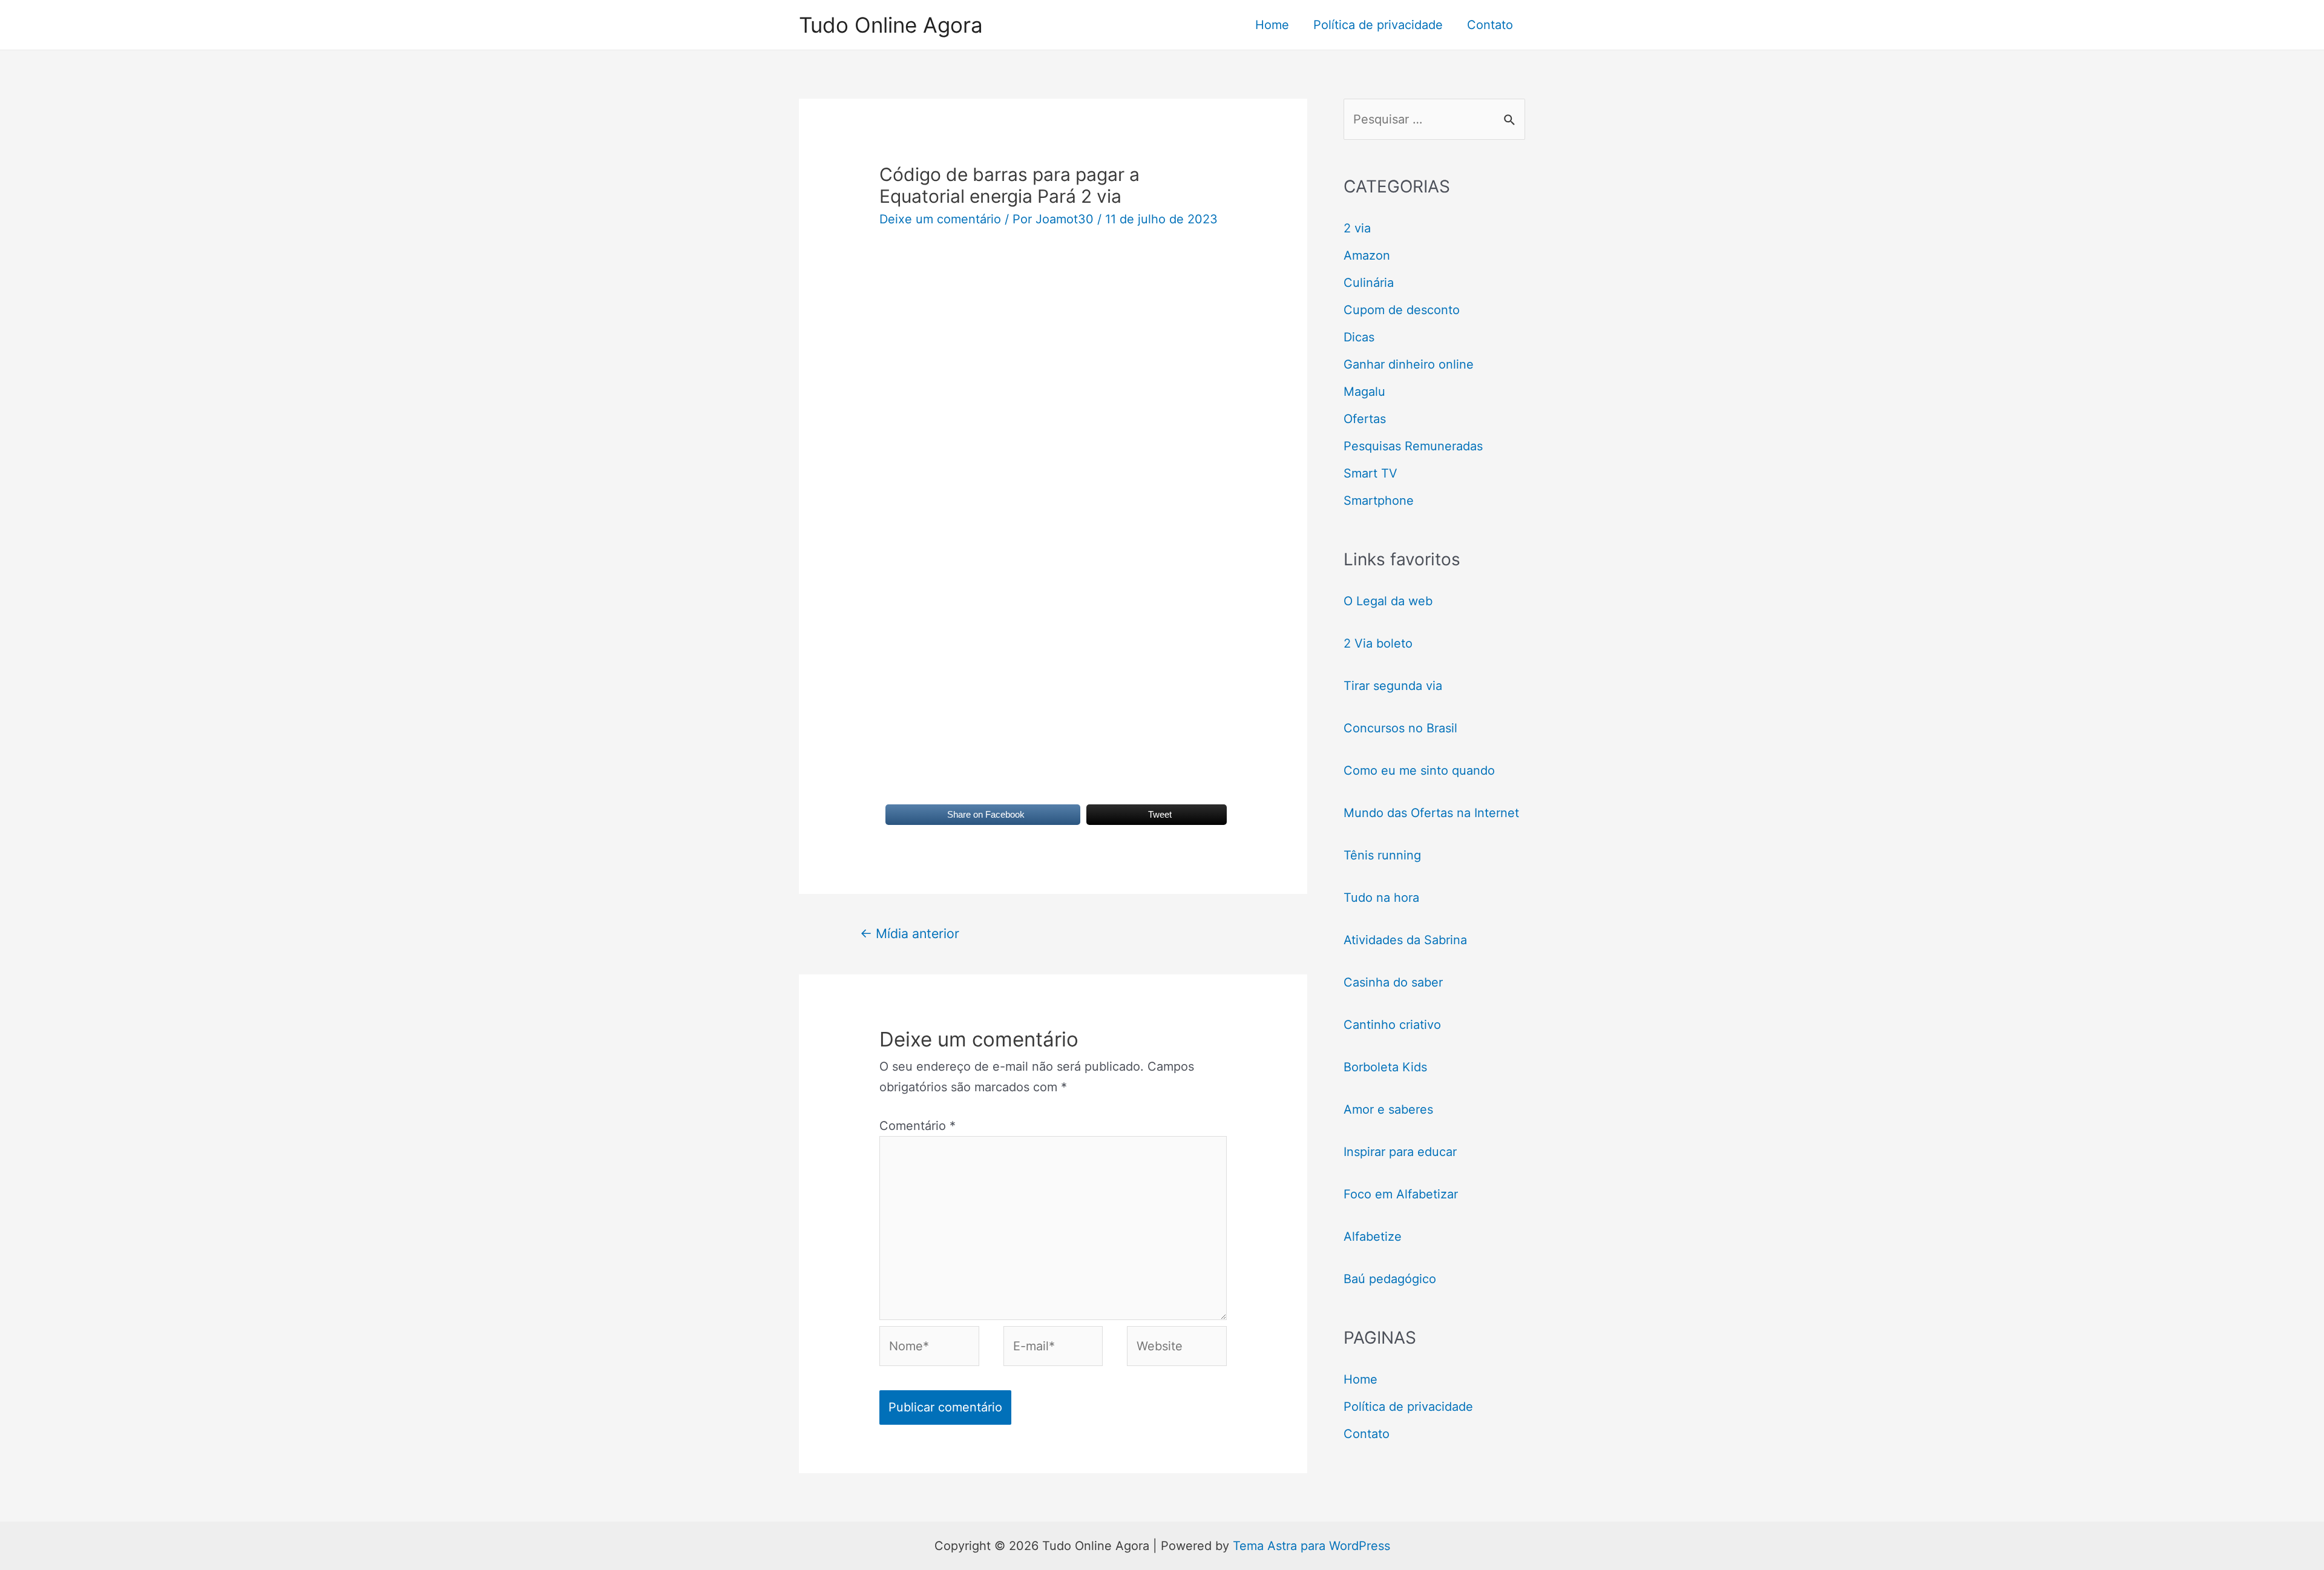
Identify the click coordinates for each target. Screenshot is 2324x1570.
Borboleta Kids (1385, 1067)
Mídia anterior (910, 933)
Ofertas (1365, 419)
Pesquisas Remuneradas (1413, 446)
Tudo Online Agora (891, 25)
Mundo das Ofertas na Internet (1431, 813)
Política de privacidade (1378, 25)
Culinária (1369, 283)
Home (1272, 25)
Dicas (1359, 337)
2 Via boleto (1378, 643)
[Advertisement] (1053, 343)
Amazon (1367, 255)
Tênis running (1382, 855)
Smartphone (1379, 501)
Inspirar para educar (1400, 1152)
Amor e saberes (1388, 1109)
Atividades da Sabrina (1405, 940)
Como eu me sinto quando (1419, 770)
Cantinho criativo (1392, 1025)
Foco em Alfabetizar (1401, 1194)
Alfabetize (1373, 1237)
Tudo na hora (1381, 898)
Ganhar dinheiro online (1409, 364)
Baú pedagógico (1390, 1279)
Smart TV (1370, 473)
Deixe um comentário (940, 219)
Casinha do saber (1393, 982)
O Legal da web (1388, 601)
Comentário (917, 1126)
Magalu (1364, 392)
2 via (1357, 228)
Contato (1490, 25)
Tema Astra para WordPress (1311, 1546)
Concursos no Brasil (1400, 728)
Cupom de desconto (1402, 310)
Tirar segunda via (1395, 686)
